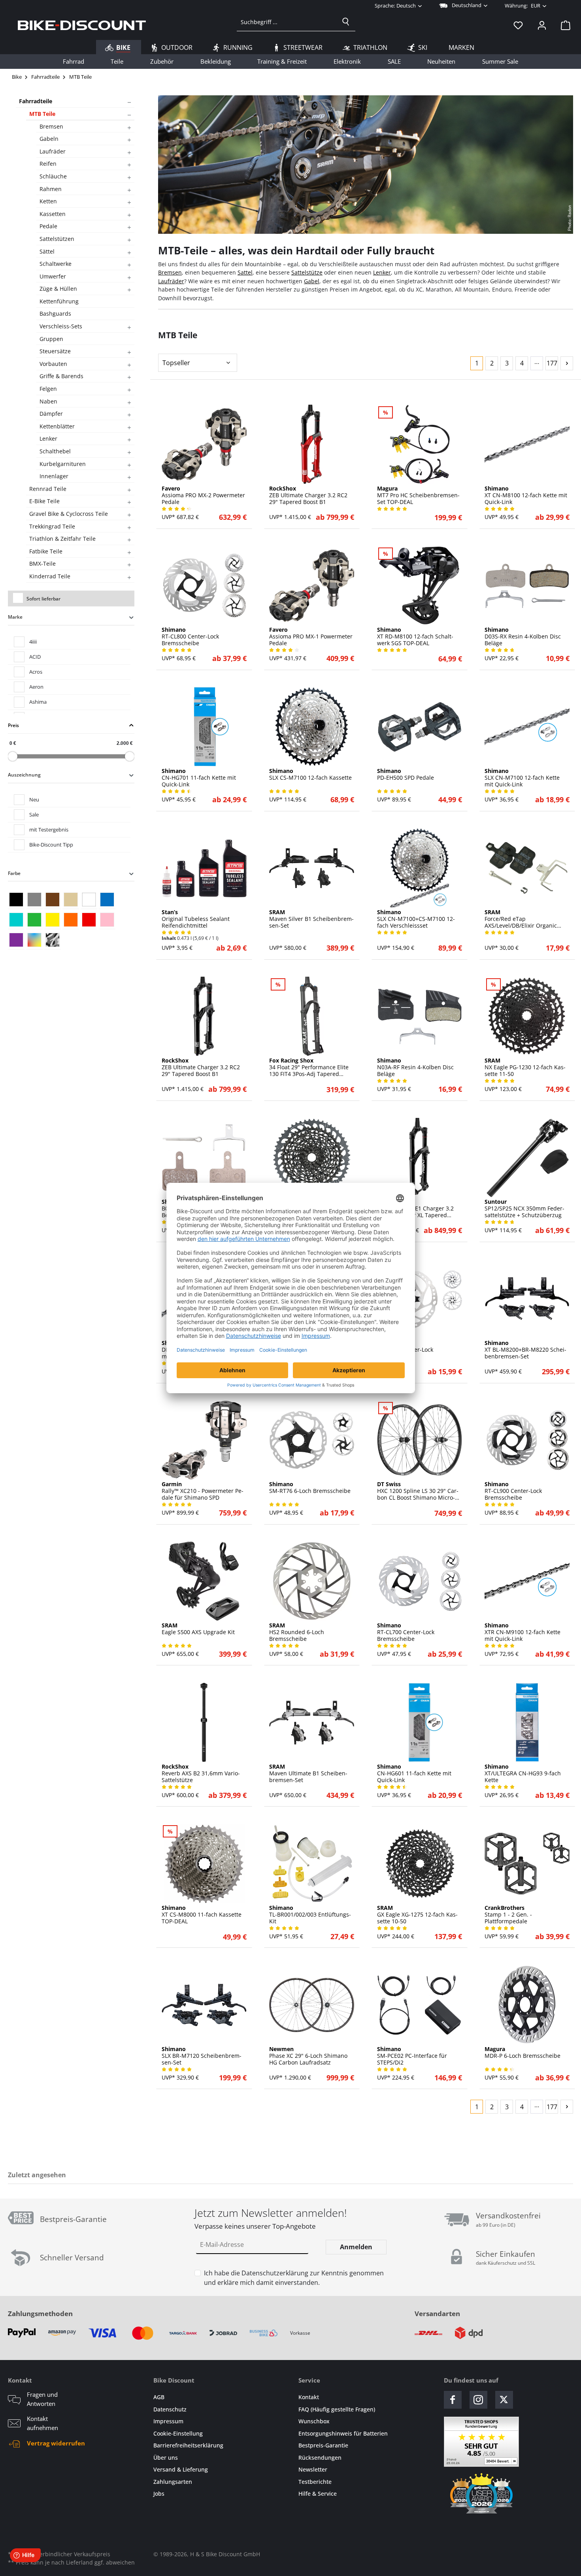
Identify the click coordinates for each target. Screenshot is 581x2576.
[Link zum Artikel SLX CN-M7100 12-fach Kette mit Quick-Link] (527, 727)
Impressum (168, 2421)
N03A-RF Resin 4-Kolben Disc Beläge (415, 1067)
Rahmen (51, 189)
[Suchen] (346, 22)
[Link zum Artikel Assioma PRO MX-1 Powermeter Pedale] (312, 585)
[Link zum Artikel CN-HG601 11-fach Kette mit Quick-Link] (420, 1722)
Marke (15, 617)
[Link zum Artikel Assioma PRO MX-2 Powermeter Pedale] (204, 444)
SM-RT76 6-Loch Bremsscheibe (310, 1488)
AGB (159, 2397)
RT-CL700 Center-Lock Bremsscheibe (406, 1632)
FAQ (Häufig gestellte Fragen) (337, 2409)
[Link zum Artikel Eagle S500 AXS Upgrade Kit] (204, 1581)
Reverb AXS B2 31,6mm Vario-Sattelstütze (201, 1773)
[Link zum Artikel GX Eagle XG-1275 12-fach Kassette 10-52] (312, 1157)
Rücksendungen (320, 2458)
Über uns (166, 2458)
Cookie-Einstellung (178, 2433)
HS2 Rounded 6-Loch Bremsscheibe (297, 1632)
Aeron (36, 687)
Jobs (159, 2494)
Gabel (312, 281)
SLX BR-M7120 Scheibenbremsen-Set (202, 2056)
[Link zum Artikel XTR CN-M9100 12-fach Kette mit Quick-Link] (527, 1581)
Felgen (48, 389)
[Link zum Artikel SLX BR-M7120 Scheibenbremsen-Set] (204, 2005)
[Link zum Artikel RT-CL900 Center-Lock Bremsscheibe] (527, 1440)
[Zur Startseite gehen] (82, 25)
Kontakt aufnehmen (42, 2423)
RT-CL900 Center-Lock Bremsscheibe (513, 1491)
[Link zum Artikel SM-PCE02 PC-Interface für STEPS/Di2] (420, 2005)
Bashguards (55, 313)
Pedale (48, 226)
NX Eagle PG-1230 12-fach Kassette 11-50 (525, 1067)
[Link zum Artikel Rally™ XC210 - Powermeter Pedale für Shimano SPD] (204, 1440)
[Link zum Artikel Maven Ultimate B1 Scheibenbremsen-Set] (312, 1722)
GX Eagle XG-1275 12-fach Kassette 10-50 (417, 1915)
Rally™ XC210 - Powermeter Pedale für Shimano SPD (203, 1491)
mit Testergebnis (49, 830)
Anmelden (356, 2247)
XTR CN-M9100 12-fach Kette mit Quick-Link (523, 1632)
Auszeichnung (24, 775)
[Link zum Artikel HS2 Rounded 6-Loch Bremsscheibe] (312, 1581)
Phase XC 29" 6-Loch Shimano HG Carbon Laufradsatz (308, 2056)
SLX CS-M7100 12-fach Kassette (310, 775)
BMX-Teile (42, 563)
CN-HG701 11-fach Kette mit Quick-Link (199, 778)
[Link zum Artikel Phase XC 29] (312, 2005)
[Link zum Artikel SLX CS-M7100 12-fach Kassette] (312, 727)
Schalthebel (55, 451)
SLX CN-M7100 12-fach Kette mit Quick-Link (522, 778)
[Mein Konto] (542, 25)
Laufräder (53, 151)
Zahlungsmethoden (40, 2314)
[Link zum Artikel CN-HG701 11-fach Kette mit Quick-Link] (204, 727)
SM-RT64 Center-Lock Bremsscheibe (405, 1350)
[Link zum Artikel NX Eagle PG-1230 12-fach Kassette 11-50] (527, 1016)
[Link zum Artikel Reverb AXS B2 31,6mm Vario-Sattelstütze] (204, 1722)
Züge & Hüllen (58, 289)
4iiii (33, 642)
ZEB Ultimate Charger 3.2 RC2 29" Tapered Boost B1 (308, 495)
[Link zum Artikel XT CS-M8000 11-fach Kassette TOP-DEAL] (204, 1864)
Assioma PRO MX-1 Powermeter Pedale (311, 636)
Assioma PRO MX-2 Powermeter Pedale (203, 495)
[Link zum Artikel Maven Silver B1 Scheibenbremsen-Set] (312, 868)
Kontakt (309, 2397)
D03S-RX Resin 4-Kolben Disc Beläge (523, 636)
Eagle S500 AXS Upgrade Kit (198, 1629)
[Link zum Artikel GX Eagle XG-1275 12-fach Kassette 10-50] (420, 1864)
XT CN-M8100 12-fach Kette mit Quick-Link (526, 495)
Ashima (38, 702)
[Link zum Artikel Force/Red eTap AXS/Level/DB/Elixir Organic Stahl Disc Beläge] (527, 868)
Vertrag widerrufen (56, 2443)
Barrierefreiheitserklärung (188, 2445)
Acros (36, 672)
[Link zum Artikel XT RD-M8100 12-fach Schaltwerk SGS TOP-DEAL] (420, 585)
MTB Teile (42, 114)
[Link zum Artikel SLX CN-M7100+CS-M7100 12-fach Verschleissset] (420, 868)
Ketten (48, 201)
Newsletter (313, 2469)
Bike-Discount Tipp (51, 845)
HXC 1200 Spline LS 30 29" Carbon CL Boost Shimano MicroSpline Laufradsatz (418, 1491)
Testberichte (315, 2482)
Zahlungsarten (173, 2482)
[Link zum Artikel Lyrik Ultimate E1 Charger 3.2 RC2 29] (420, 1157)
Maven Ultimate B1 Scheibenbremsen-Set (308, 1773)
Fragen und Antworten (42, 2399)
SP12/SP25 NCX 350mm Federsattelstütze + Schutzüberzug (524, 1208)
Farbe (14, 873)
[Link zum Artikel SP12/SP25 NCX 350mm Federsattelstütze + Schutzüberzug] (527, 1157)
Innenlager (54, 476)
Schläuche (53, 176)
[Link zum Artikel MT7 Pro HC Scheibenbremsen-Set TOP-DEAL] (420, 444)
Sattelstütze (307, 272)
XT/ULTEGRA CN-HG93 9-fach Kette (523, 1773)
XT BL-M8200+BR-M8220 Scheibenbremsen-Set (525, 1350)
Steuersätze (55, 351)
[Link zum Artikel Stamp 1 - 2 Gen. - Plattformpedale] (527, 1864)
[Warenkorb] (563, 25)
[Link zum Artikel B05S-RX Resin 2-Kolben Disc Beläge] (204, 1157)
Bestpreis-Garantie (323, 2445)
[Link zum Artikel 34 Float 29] (312, 1016)
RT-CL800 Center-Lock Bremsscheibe (190, 636)
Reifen (48, 164)
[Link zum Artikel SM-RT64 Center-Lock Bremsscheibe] (420, 1299)
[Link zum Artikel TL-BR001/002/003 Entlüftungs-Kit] (312, 1864)
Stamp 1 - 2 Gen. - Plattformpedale (508, 1915)
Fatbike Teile (46, 551)
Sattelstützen (57, 239)
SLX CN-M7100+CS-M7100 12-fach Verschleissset (416, 919)
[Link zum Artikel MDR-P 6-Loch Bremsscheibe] (527, 2005)
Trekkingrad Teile (52, 526)
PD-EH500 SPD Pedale (406, 775)
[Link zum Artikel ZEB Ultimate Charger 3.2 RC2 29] (312, 444)
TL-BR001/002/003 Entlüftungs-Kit (310, 1915)
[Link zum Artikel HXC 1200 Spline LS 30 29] (420, 1440)
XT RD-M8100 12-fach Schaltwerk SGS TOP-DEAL (415, 636)
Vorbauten (53, 364)
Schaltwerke (56, 264)
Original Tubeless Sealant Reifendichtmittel (196, 919)
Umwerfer (53, 276)
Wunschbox (314, 2421)
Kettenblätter (57, 426)
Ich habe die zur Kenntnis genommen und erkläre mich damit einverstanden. (294, 2278)
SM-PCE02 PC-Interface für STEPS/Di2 (412, 2056)
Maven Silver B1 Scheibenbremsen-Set (311, 919)
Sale (34, 814)
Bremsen (51, 126)
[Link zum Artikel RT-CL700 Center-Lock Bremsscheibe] (420, 1581)
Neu (34, 799)
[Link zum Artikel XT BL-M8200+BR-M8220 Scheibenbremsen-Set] (527, 1299)
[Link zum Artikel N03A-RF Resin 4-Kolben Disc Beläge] (420, 1016)
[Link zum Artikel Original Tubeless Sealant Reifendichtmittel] (204, 868)
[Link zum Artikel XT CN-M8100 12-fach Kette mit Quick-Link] (527, 444)
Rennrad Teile (48, 489)
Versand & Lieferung (181, 2469)
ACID (35, 657)
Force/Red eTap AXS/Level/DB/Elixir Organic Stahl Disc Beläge (521, 919)
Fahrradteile (36, 101)
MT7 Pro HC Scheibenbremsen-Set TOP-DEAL (418, 495)
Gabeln (49, 139)
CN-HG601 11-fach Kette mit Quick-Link (414, 1773)
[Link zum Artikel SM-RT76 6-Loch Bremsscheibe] (312, 1440)
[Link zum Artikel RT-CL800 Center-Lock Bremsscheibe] (204, 585)
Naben (48, 401)
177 (552, 363)
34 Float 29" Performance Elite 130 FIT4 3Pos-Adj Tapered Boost (309, 1067)
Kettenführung (59, 301)
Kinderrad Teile (50, 576)
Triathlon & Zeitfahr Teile (62, 539)
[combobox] (287, 22)
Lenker (48, 438)
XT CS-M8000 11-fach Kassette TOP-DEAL (202, 1915)
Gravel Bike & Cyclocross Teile (69, 514)
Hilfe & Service (318, 2494)
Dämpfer (51, 414)
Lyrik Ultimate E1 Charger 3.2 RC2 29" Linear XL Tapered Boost (415, 1208)
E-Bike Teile (44, 501)
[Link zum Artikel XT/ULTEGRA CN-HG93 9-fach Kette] (527, 1722)
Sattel (245, 272)
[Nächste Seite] (567, 363)
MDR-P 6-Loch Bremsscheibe (523, 2053)
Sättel (47, 251)
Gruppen (51, 339)
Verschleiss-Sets (61, 326)
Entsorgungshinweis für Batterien (343, 2433)
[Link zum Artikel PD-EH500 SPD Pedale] (420, 727)
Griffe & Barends (61, 376)
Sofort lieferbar (43, 599)
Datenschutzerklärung (275, 2273)
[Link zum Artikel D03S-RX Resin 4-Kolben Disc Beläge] (527, 585)
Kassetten (53, 214)
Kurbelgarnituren (63, 464)
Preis (13, 725)
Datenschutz (170, 2409)
